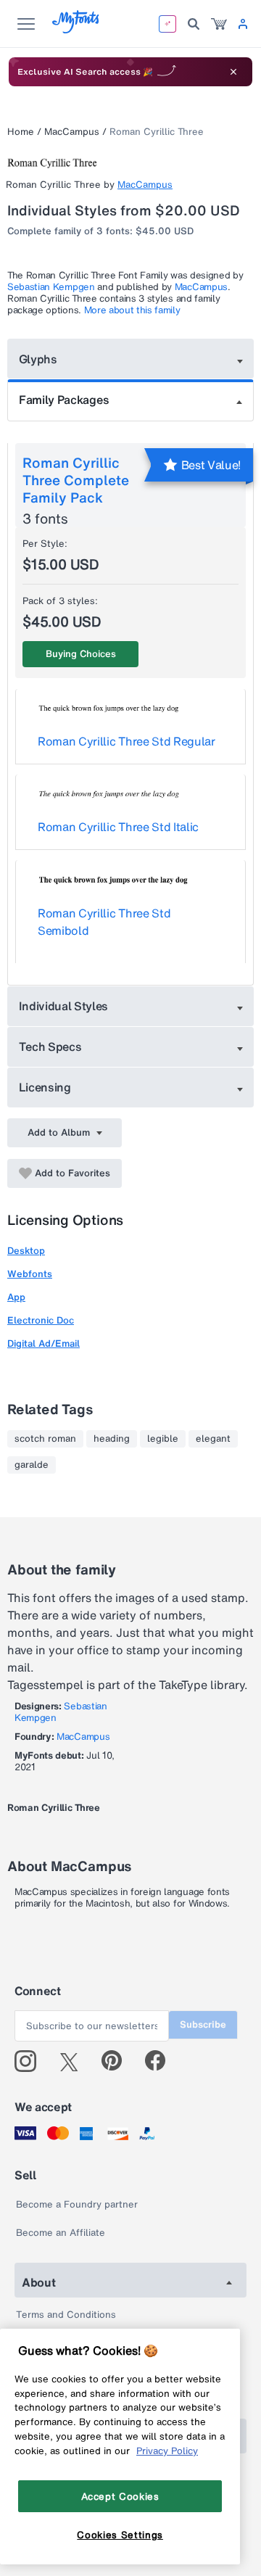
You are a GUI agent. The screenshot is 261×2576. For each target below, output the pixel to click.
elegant (213, 1439)
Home (21, 132)
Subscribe (203, 2024)
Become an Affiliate (61, 2233)
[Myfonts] (76, 29)
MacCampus (72, 132)
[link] (219, 24)
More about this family (132, 310)
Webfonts (30, 1274)
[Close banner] (233, 72)
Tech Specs (50, 1046)
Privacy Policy (167, 2451)
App (16, 1297)
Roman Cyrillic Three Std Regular (127, 741)
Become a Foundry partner (77, 2204)
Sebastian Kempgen (51, 287)
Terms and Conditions (66, 2315)
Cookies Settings (120, 2535)
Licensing (45, 1087)
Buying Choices (81, 654)
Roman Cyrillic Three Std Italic (118, 827)
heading (112, 1439)
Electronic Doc (41, 1320)
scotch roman (45, 1439)
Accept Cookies (120, 2496)
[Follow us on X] (74, 2061)
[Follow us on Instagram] (31, 2061)
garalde (32, 1465)
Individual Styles (64, 1006)
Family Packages (64, 400)
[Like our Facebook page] (161, 2061)
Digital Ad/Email (43, 1343)
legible (163, 1439)
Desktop (26, 1251)
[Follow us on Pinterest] (118, 2061)
